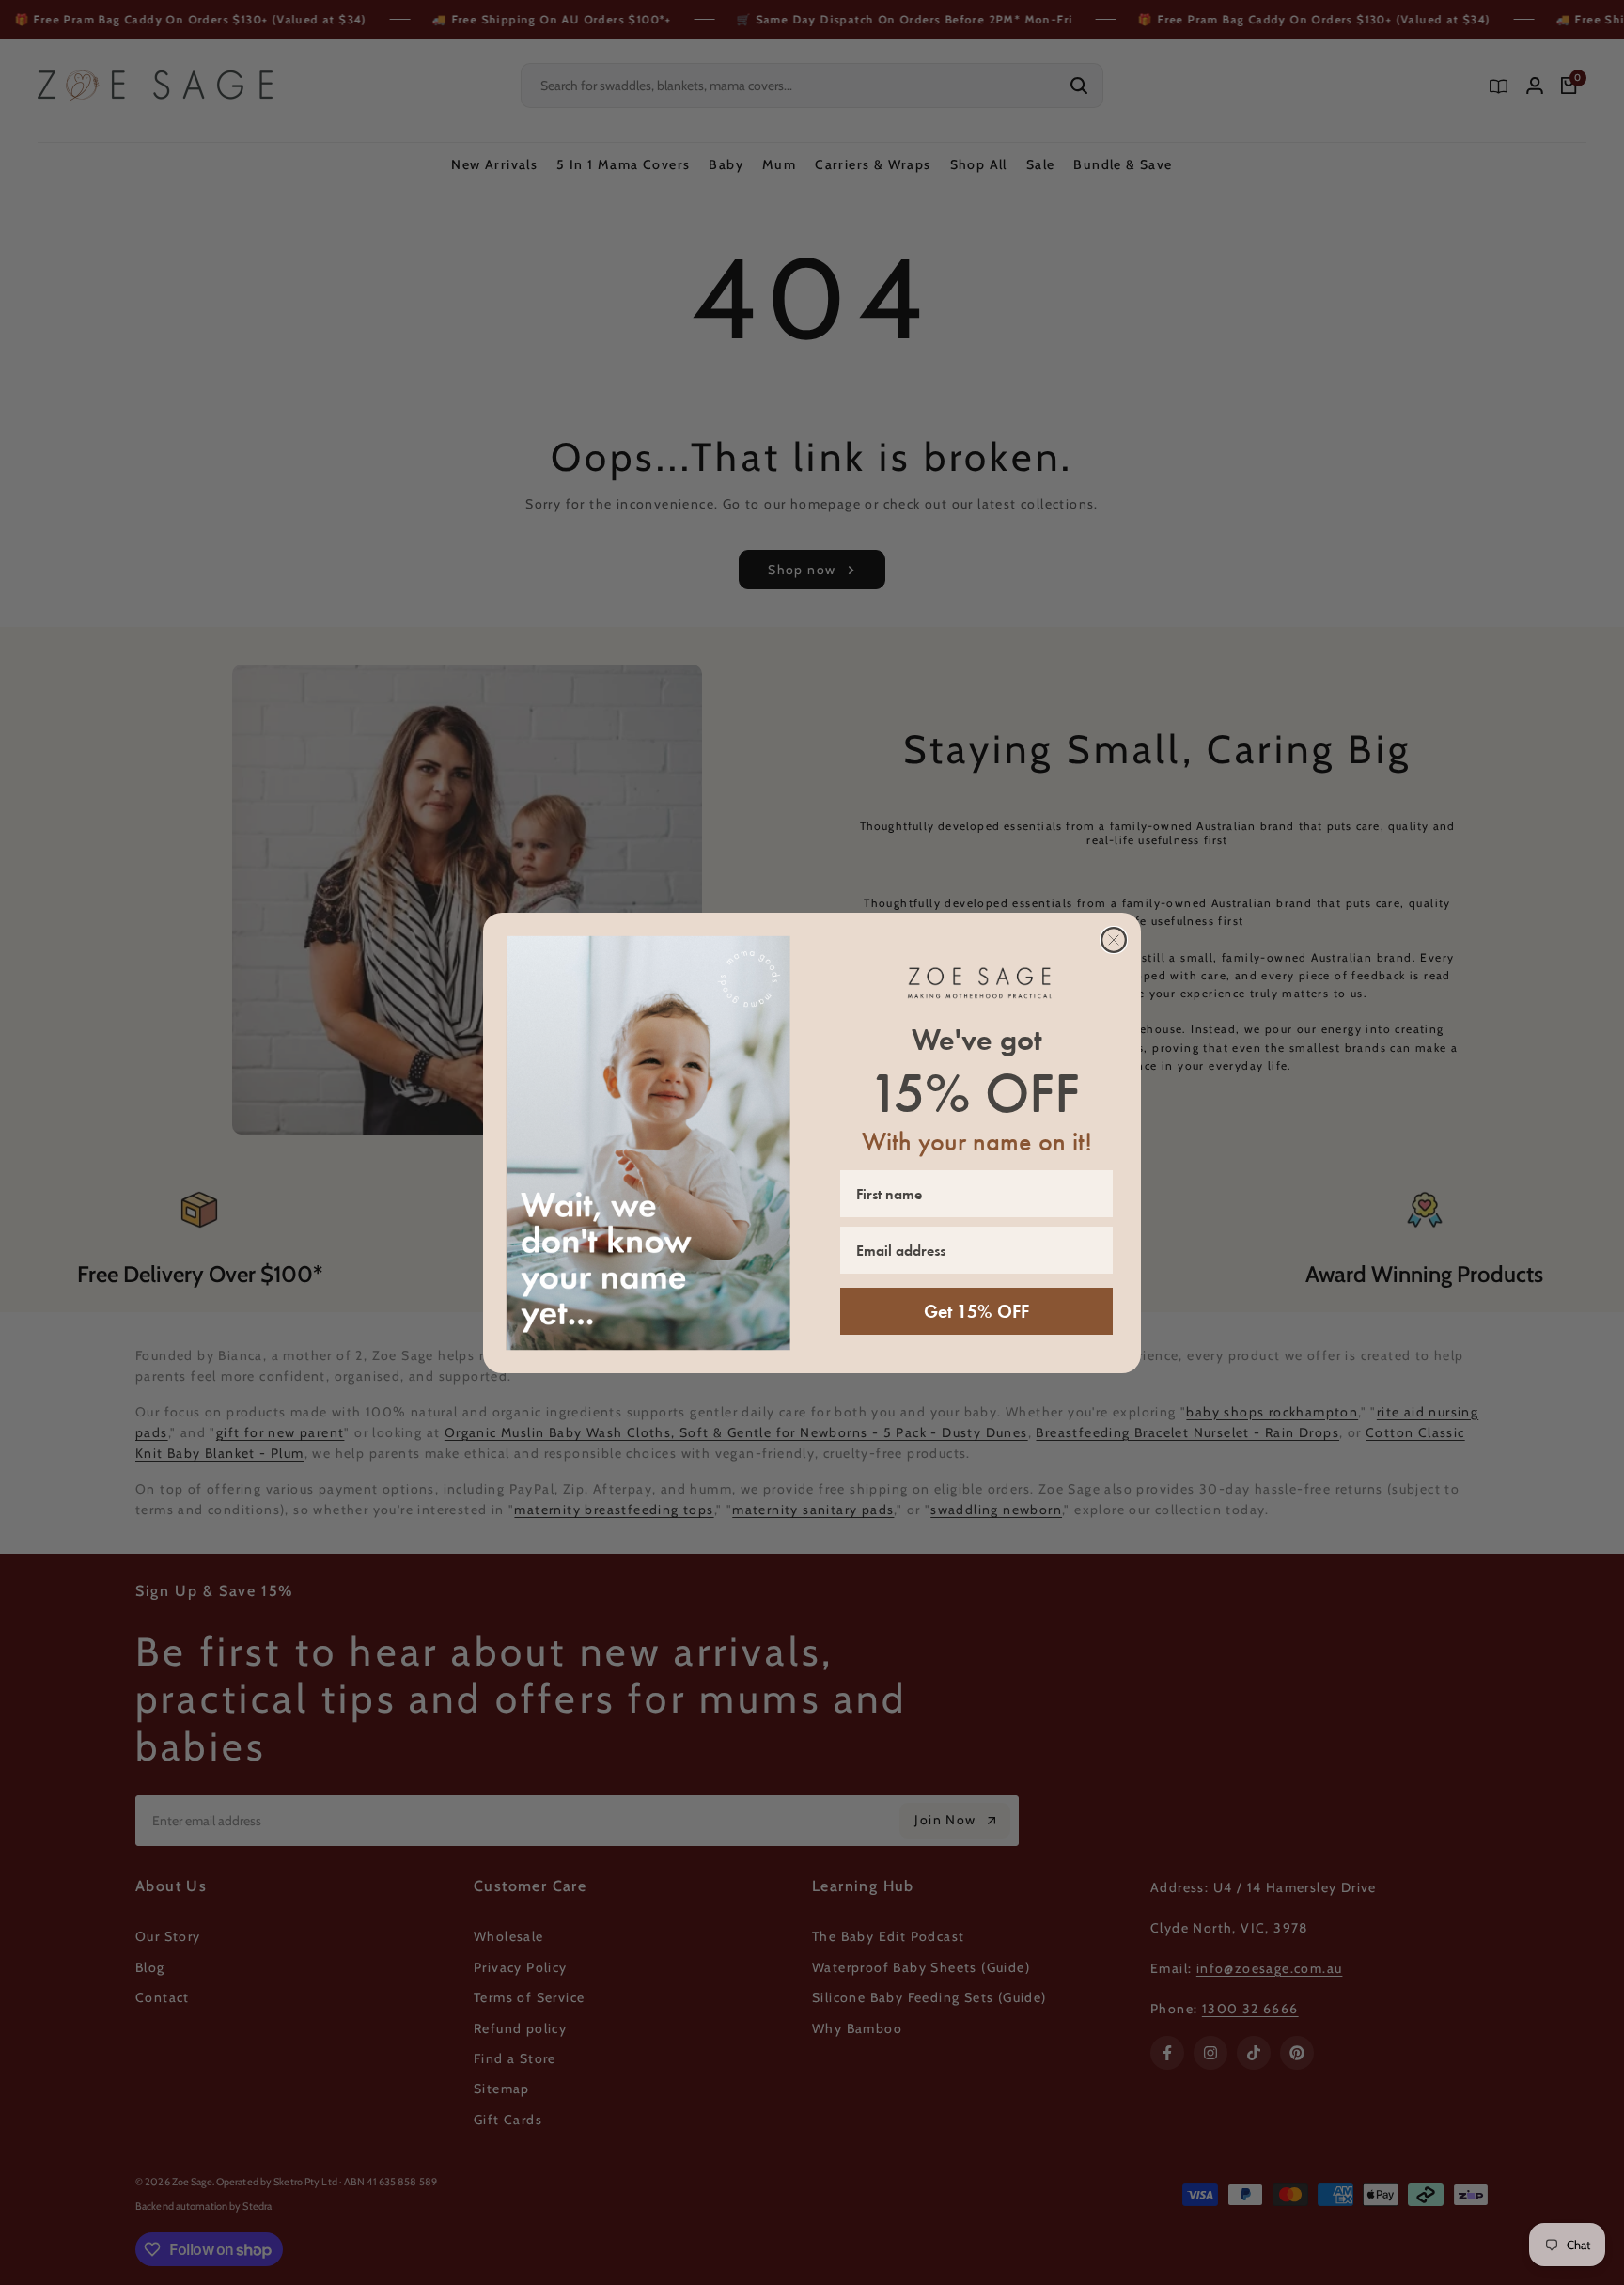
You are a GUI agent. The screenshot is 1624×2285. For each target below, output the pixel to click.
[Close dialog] (1114, 940)
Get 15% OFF (976, 1311)
